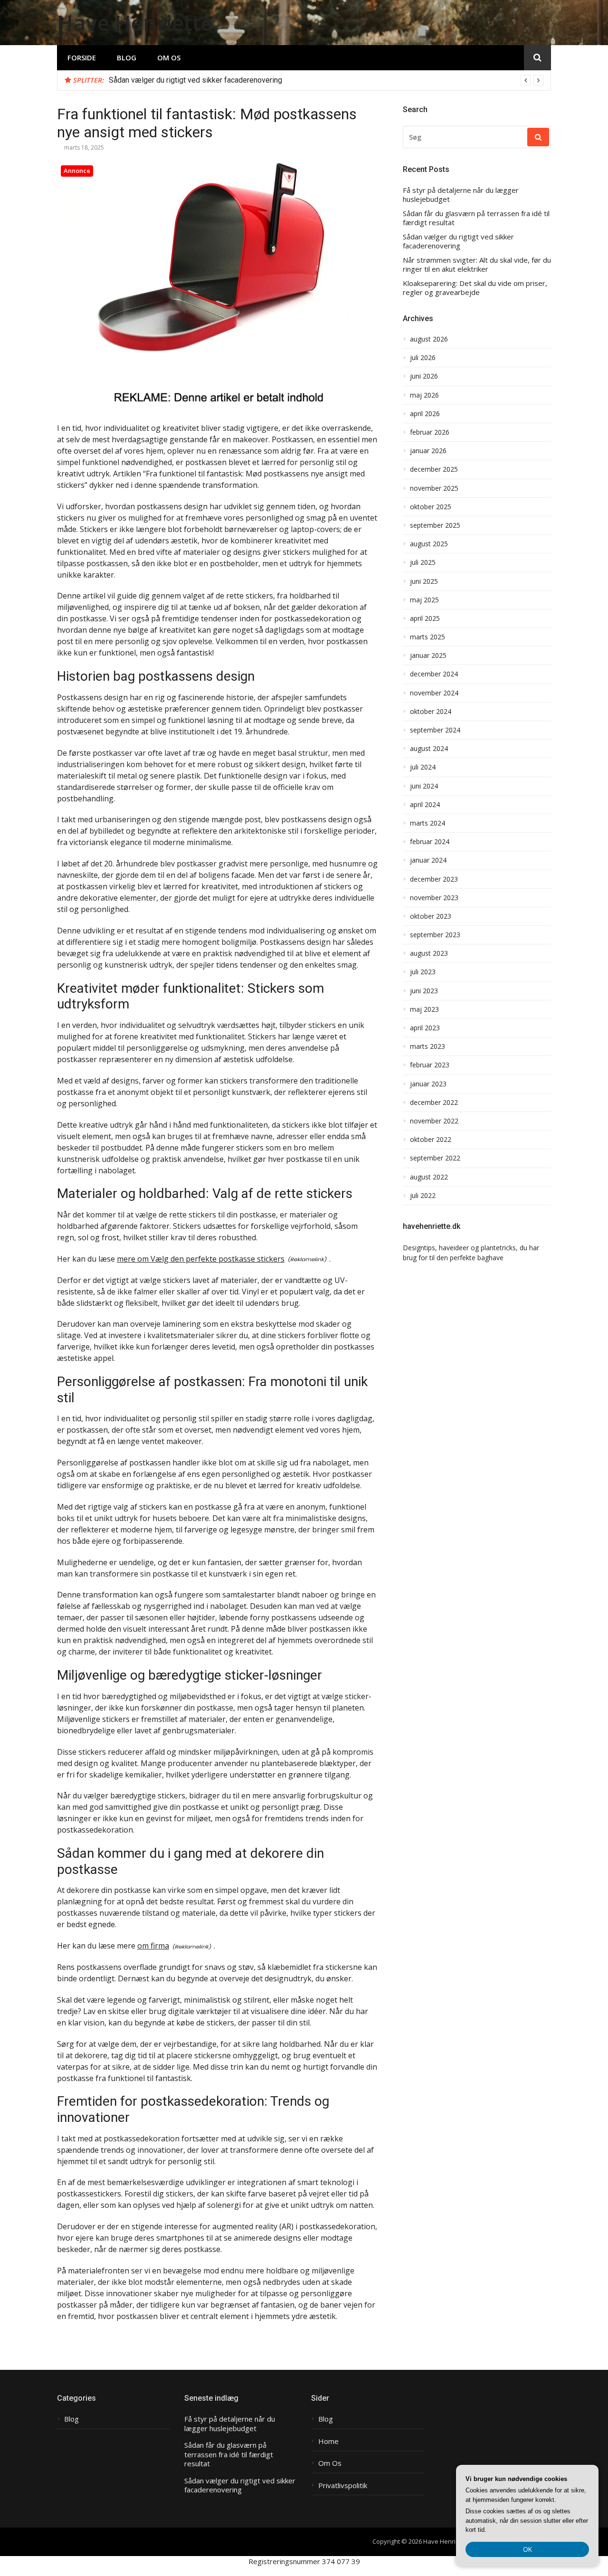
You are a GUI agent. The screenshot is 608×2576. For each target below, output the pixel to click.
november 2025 (434, 488)
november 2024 (434, 693)
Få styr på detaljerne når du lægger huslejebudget (461, 195)
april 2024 (425, 805)
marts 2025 (427, 637)
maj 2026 (424, 395)
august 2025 (429, 544)
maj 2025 (424, 600)
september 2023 (435, 935)
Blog (127, 57)
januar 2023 (428, 1084)
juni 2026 (424, 376)
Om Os (169, 57)
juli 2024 (423, 767)
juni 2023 (424, 991)
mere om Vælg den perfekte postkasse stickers (201, 1259)
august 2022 (429, 1177)
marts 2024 (427, 823)
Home (328, 2441)
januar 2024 (428, 860)
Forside (82, 57)
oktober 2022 (431, 1140)
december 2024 (434, 674)
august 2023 (429, 953)
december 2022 (434, 1103)
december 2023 (434, 879)
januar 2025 (428, 656)
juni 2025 (424, 581)
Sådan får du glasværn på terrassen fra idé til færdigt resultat (476, 218)
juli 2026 (423, 358)
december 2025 (434, 469)
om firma (153, 1946)
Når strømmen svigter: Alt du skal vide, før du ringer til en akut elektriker (477, 265)
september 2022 (435, 1158)
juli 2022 (423, 1196)
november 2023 (434, 898)
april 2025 (425, 618)
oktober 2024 (431, 712)
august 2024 (429, 749)
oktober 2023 (431, 916)
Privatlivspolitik (343, 2486)
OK (527, 2549)
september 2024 (435, 730)
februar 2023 (430, 1065)
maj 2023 (424, 1009)
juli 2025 (423, 562)
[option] (326, 80)
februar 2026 (430, 432)
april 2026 (425, 414)
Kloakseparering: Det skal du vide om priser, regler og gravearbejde (475, 288)
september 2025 (435, 525)
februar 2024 (430, 842)
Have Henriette (135, 23)
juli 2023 (423, 972)
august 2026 (429, 339)
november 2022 (434, 1121)
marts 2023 (427, 1046)
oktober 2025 (431, 507)
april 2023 (425, 1028)
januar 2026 (428, 451)
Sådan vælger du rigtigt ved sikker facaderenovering (195, 80)
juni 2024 (424, 786)
